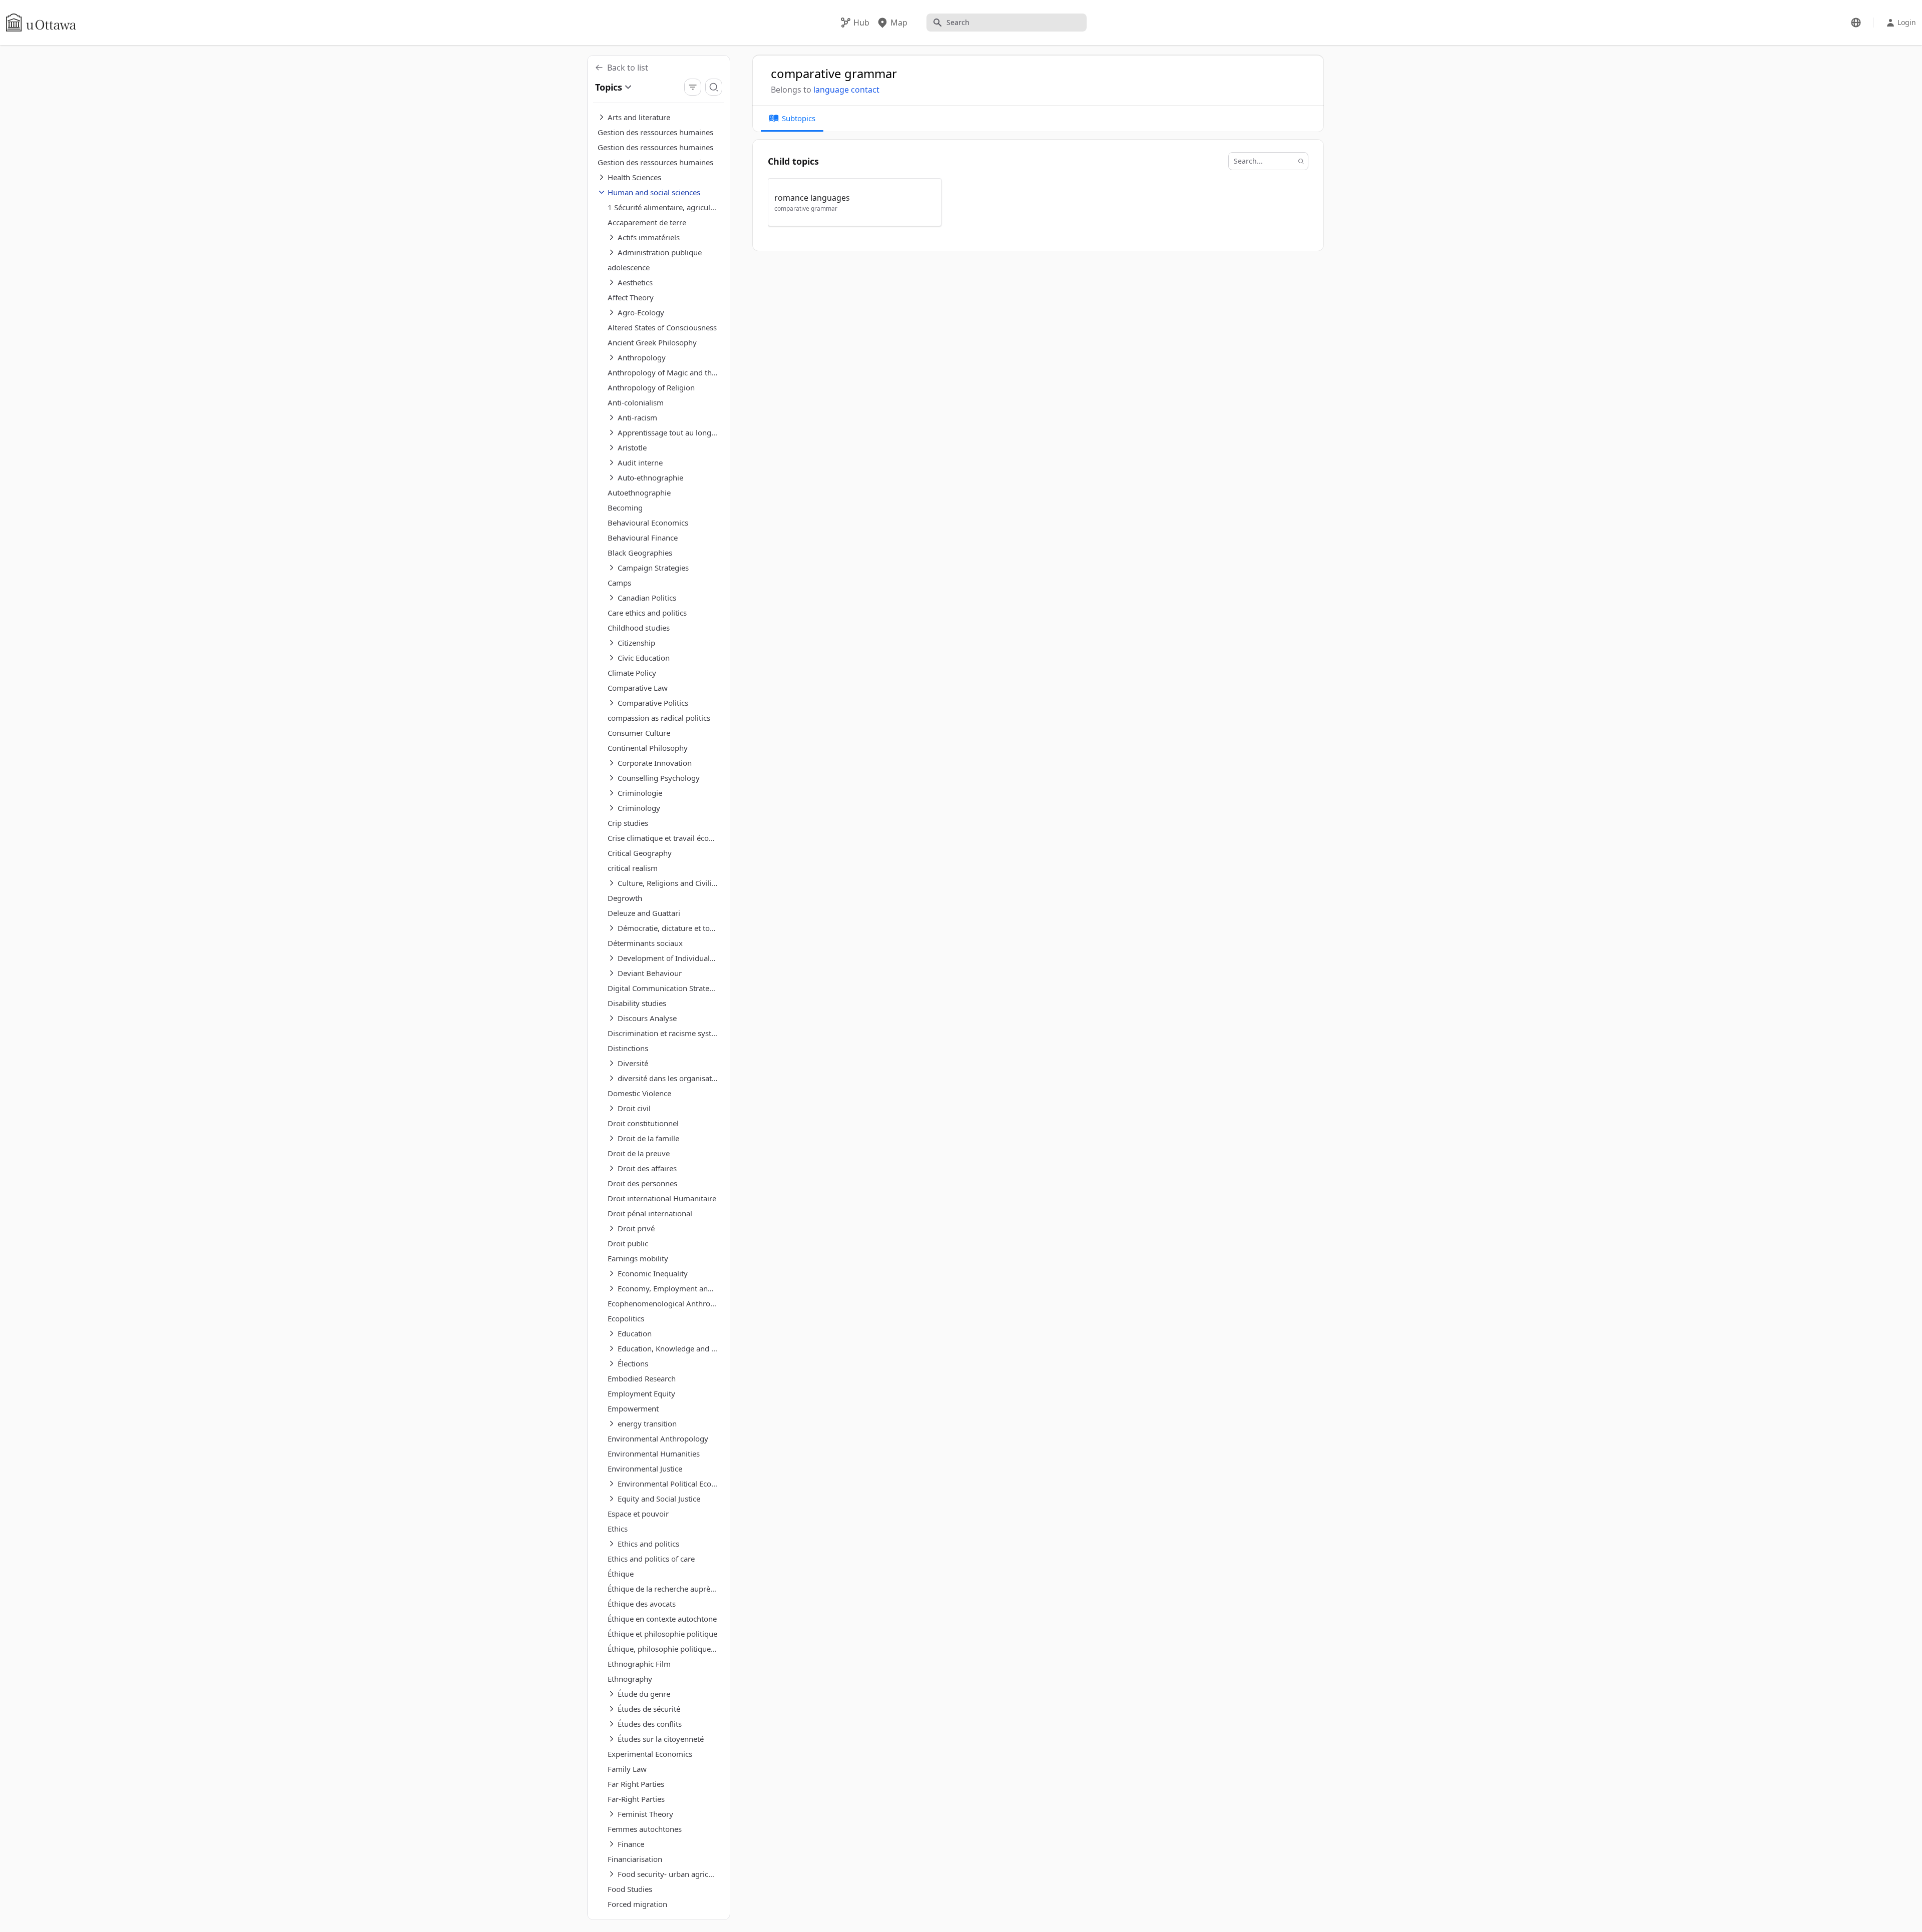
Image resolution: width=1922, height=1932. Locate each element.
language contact (846, 90)
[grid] (1039, 207)
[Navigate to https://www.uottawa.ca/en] (41, 23)
